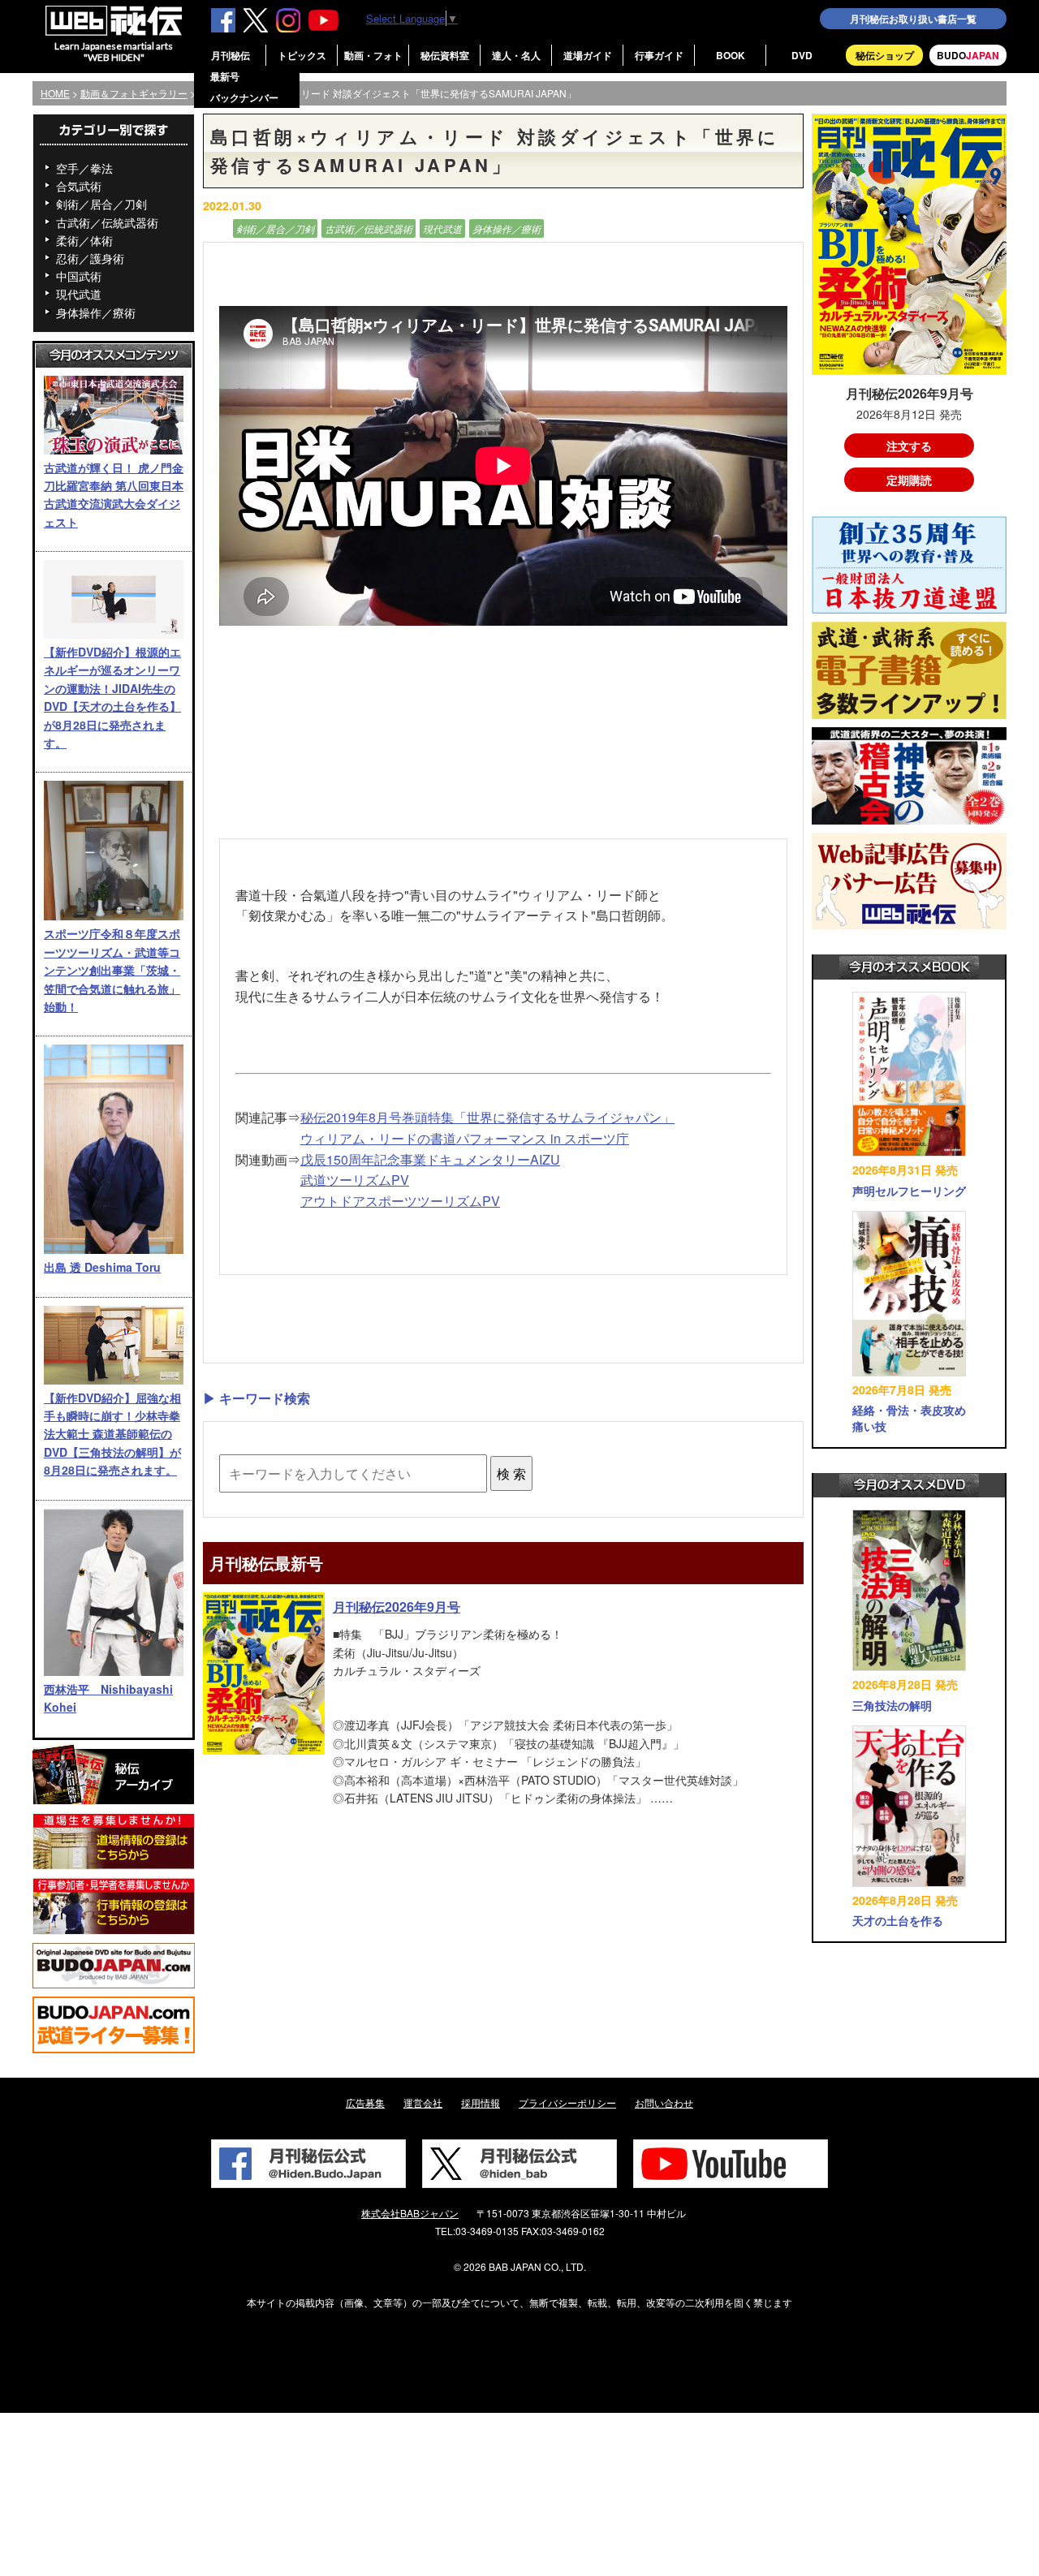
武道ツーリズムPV (355, 1180)
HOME (55, 93)
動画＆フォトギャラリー (134, 93)
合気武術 (79, 186)
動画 (216, 228)
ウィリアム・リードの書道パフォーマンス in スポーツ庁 (465, 1138)
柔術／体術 (84, 240)
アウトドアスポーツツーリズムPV (400, 1201)
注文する (909, 446)
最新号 (225, 76)
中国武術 (79, 276)
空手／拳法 (84, 168)
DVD (802, 55)
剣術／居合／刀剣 (101, 204)
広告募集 (365, 2102)
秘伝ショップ (885, 55)
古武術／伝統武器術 (107, 222)
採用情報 (481, 2102)
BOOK (731, 55)
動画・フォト (373, 55)
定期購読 (909, 480)
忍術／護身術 (90, 258)
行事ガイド (659, 55)
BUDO (968, 55)
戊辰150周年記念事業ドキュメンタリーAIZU (430, 1159)
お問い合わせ (664, 2102)
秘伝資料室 (445, 55)
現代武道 (79, 294)
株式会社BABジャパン (410, 2213)
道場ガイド (588, 55)
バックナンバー (244, 97)
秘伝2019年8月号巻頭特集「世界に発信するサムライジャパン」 (487, 1117)
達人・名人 (516, 55)
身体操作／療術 (96, 312)
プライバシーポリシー (567, 2102)
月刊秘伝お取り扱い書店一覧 (913, 19)
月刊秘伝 (231, 55)
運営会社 (423, 2102)
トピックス (302, 55)
